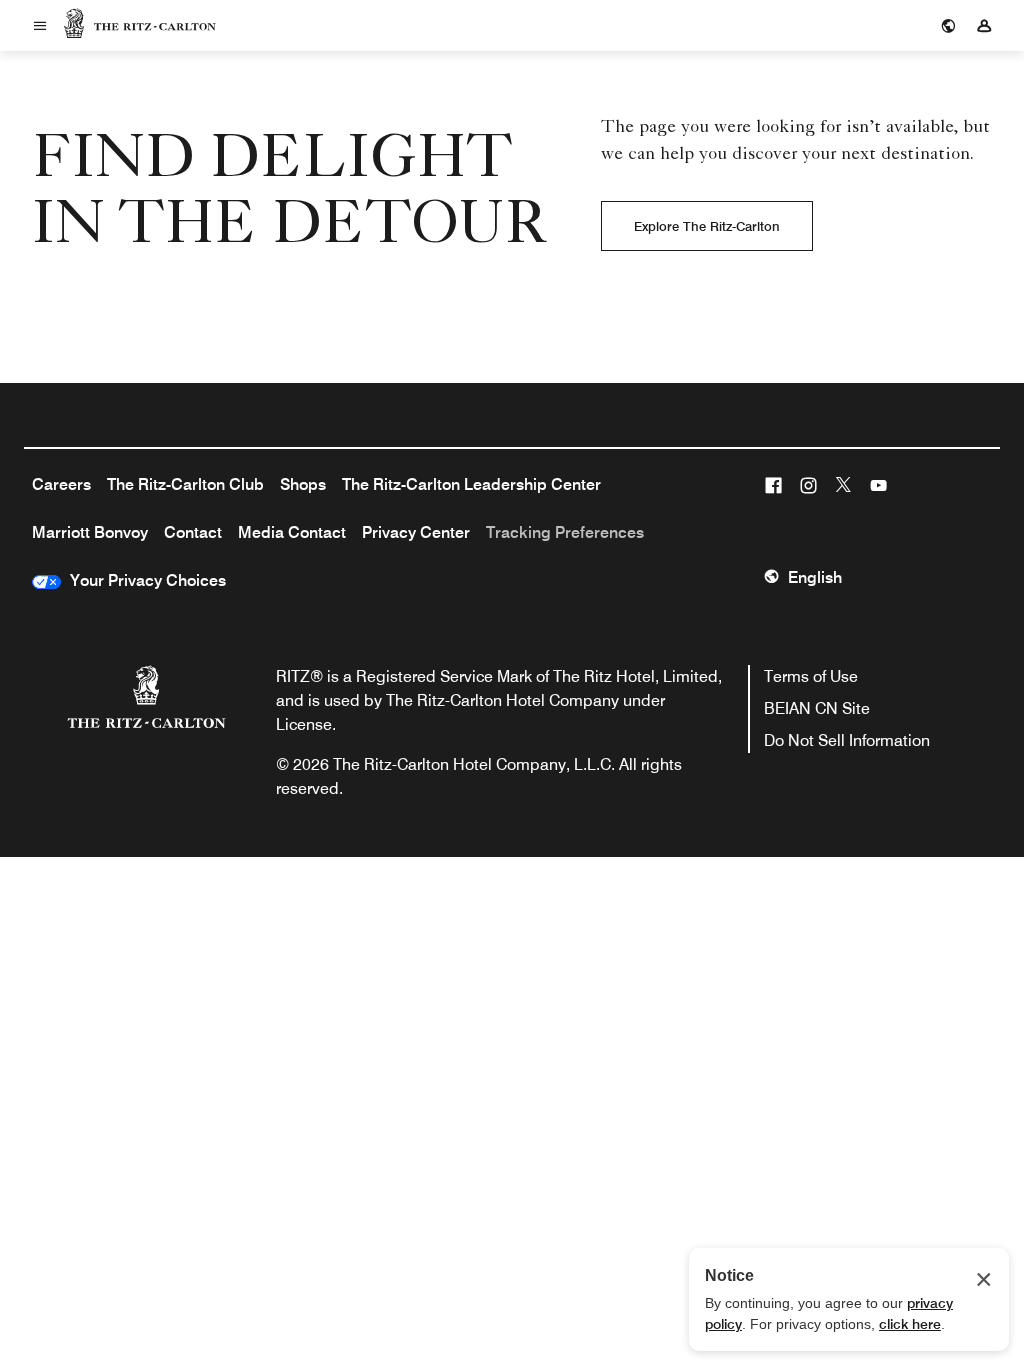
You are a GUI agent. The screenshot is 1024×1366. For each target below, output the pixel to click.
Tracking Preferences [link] (565, 532)
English (815, 577)
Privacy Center (416, 532)
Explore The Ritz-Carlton (707, 226)
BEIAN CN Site (817, 708)
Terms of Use (811, 676)
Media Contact (292, 532)
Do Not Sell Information (847, 740)
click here (910, 1324)
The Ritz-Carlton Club (185, 484)
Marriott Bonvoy (90, 532)
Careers (61, 484)
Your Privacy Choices (143, 580)
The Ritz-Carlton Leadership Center (471, 484)
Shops (303, 484)
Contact (193, 532)
